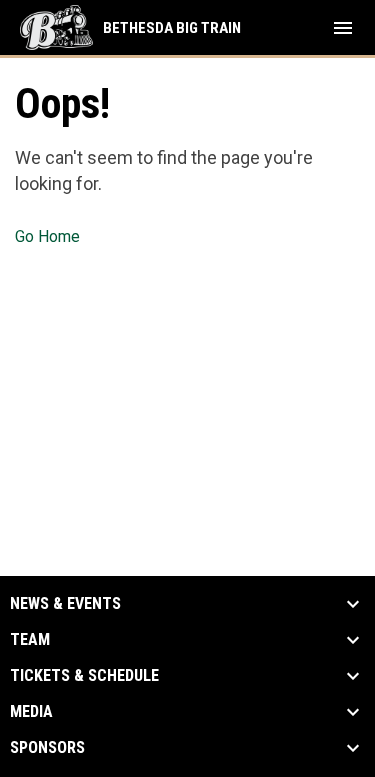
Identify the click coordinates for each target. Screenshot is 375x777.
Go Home (47, 236)
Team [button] (30, 640)
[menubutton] (343, 28)
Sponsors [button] (47, 748)
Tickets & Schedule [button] (84, 676)
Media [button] (31, 712)
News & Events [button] (65, 604)
